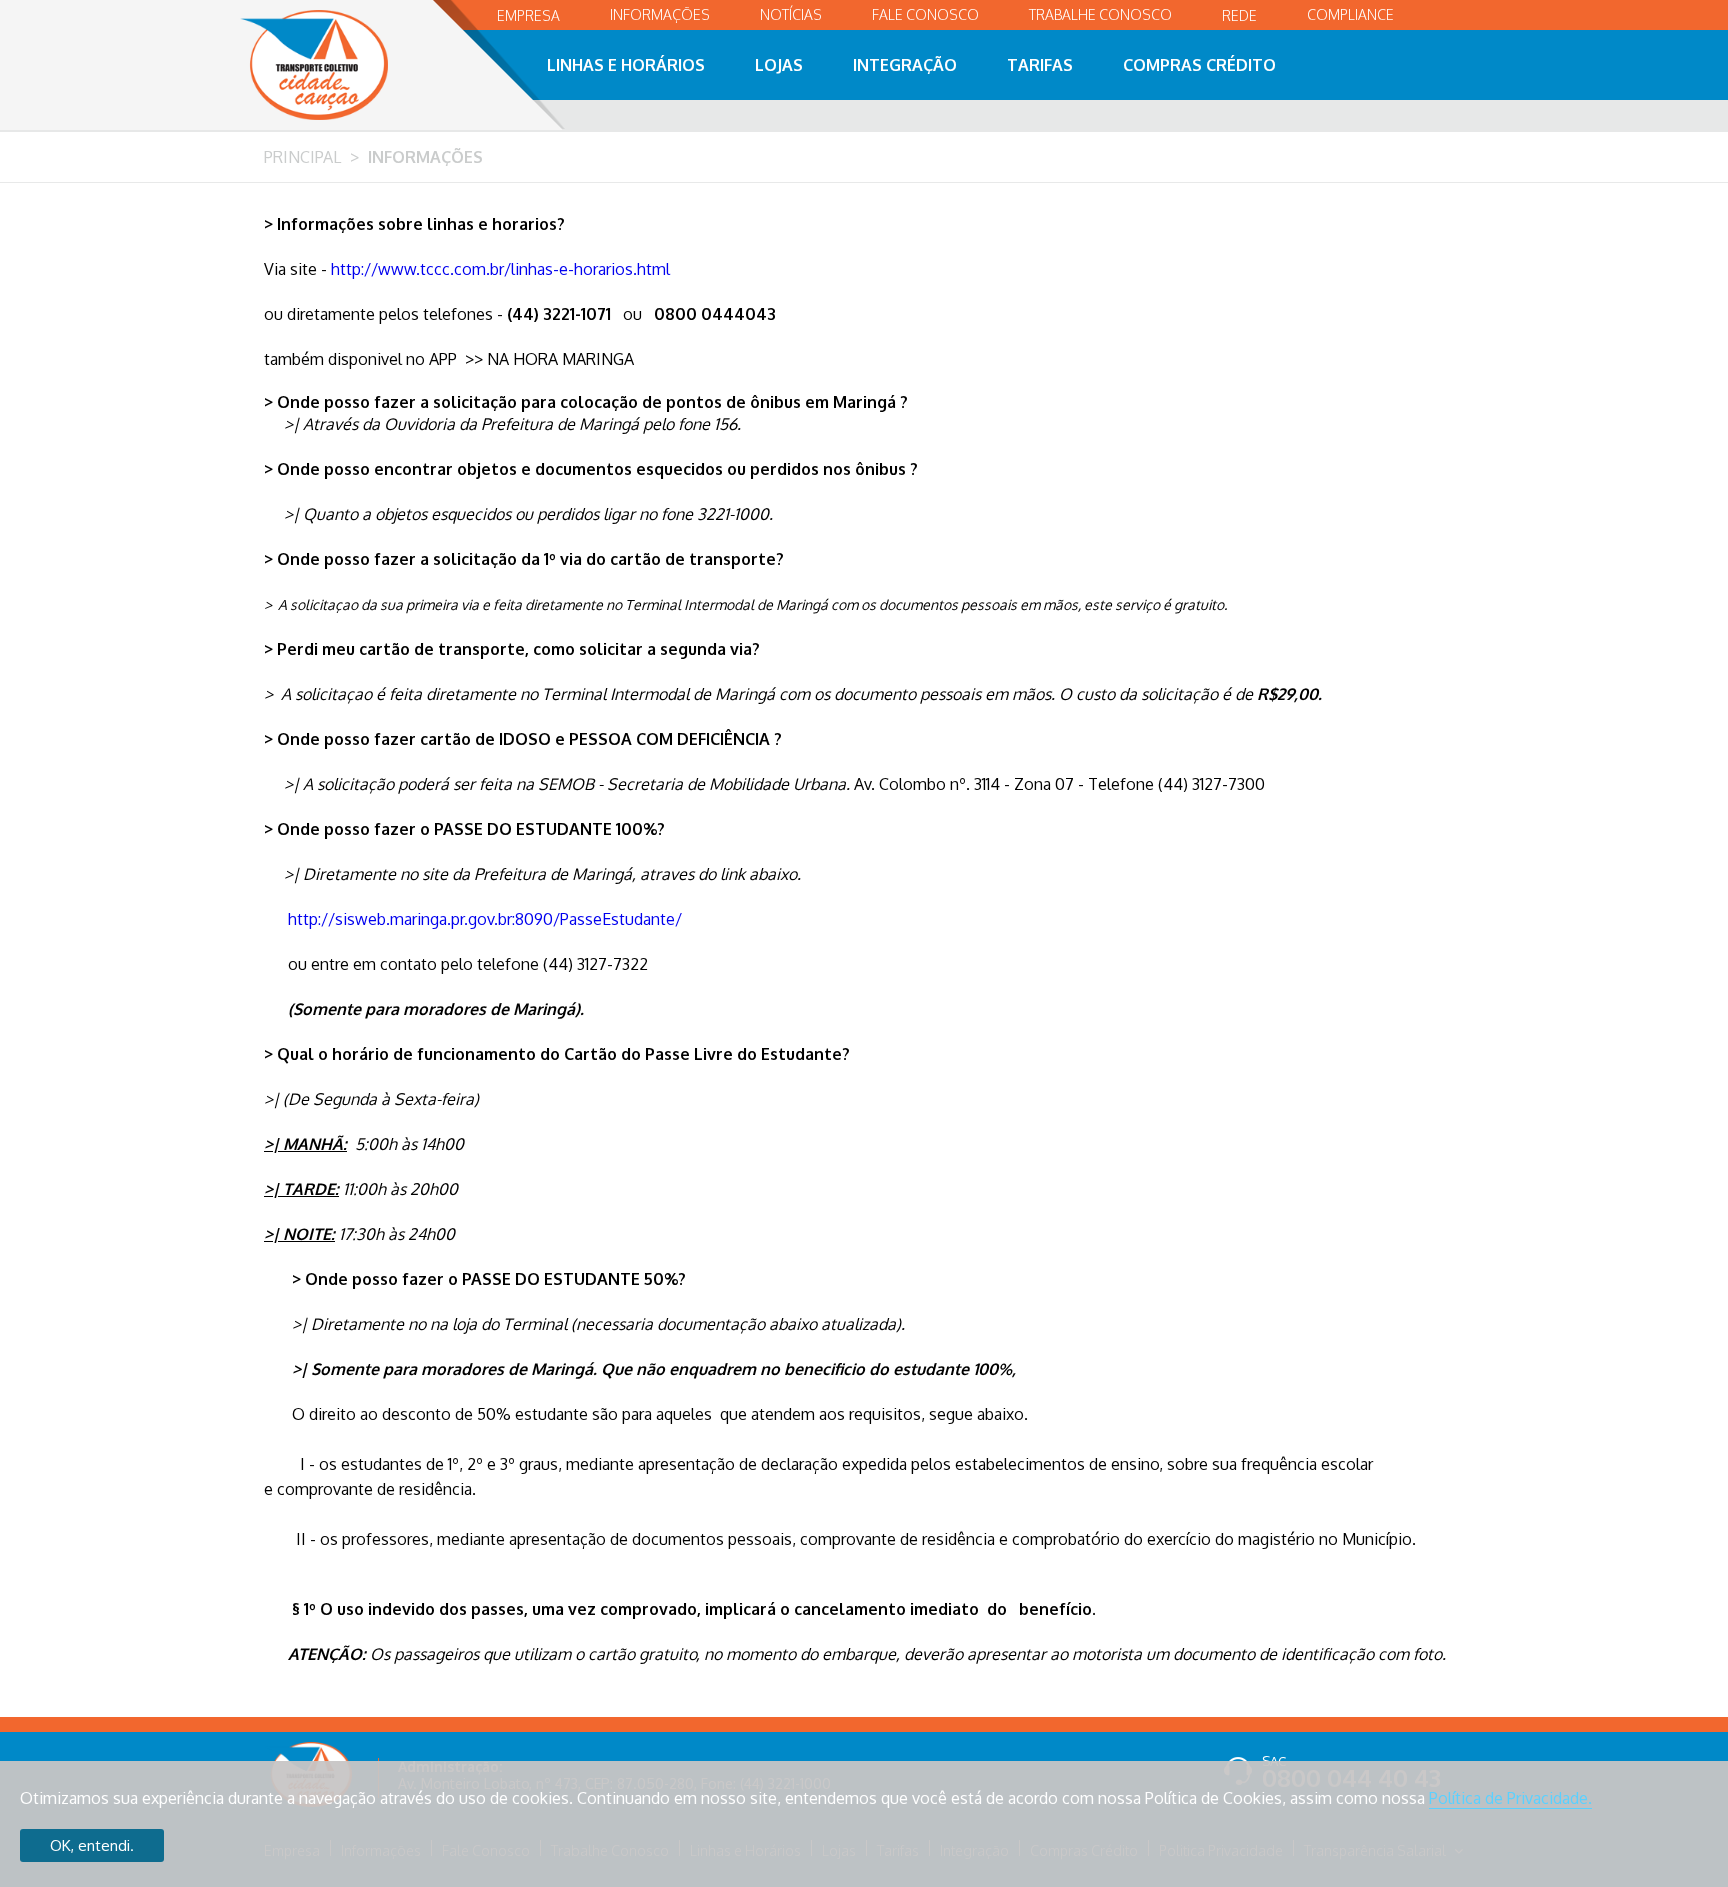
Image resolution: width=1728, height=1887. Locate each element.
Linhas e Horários (626, 65)
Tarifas (1040, 65)
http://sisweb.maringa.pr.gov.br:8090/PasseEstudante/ (485, 919)
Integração (905, 65)
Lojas (779, 65)
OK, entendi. (92, 1845)
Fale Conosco (925, 14)
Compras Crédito (1199, 65)
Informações (660, 14)
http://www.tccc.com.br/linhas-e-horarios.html (500, 269)
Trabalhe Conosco (1100, 14)
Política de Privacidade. (1510, 1798)
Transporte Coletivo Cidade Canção (336, 65)
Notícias (791, 14)
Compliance (1350, 14)
